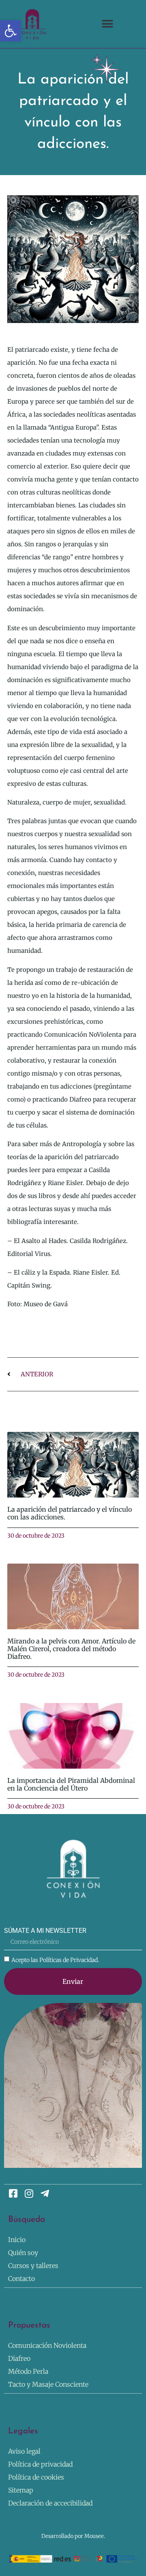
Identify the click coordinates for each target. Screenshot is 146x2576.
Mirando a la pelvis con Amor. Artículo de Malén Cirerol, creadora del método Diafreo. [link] (71, 1649)
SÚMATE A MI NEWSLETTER (45, 1931)
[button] (108, 24)
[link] (11, 31)
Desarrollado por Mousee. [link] (73, 2536)
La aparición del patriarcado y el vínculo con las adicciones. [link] (70, 1513)
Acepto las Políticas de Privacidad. (55, 1960)
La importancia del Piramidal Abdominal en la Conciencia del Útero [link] (71, 1784)
